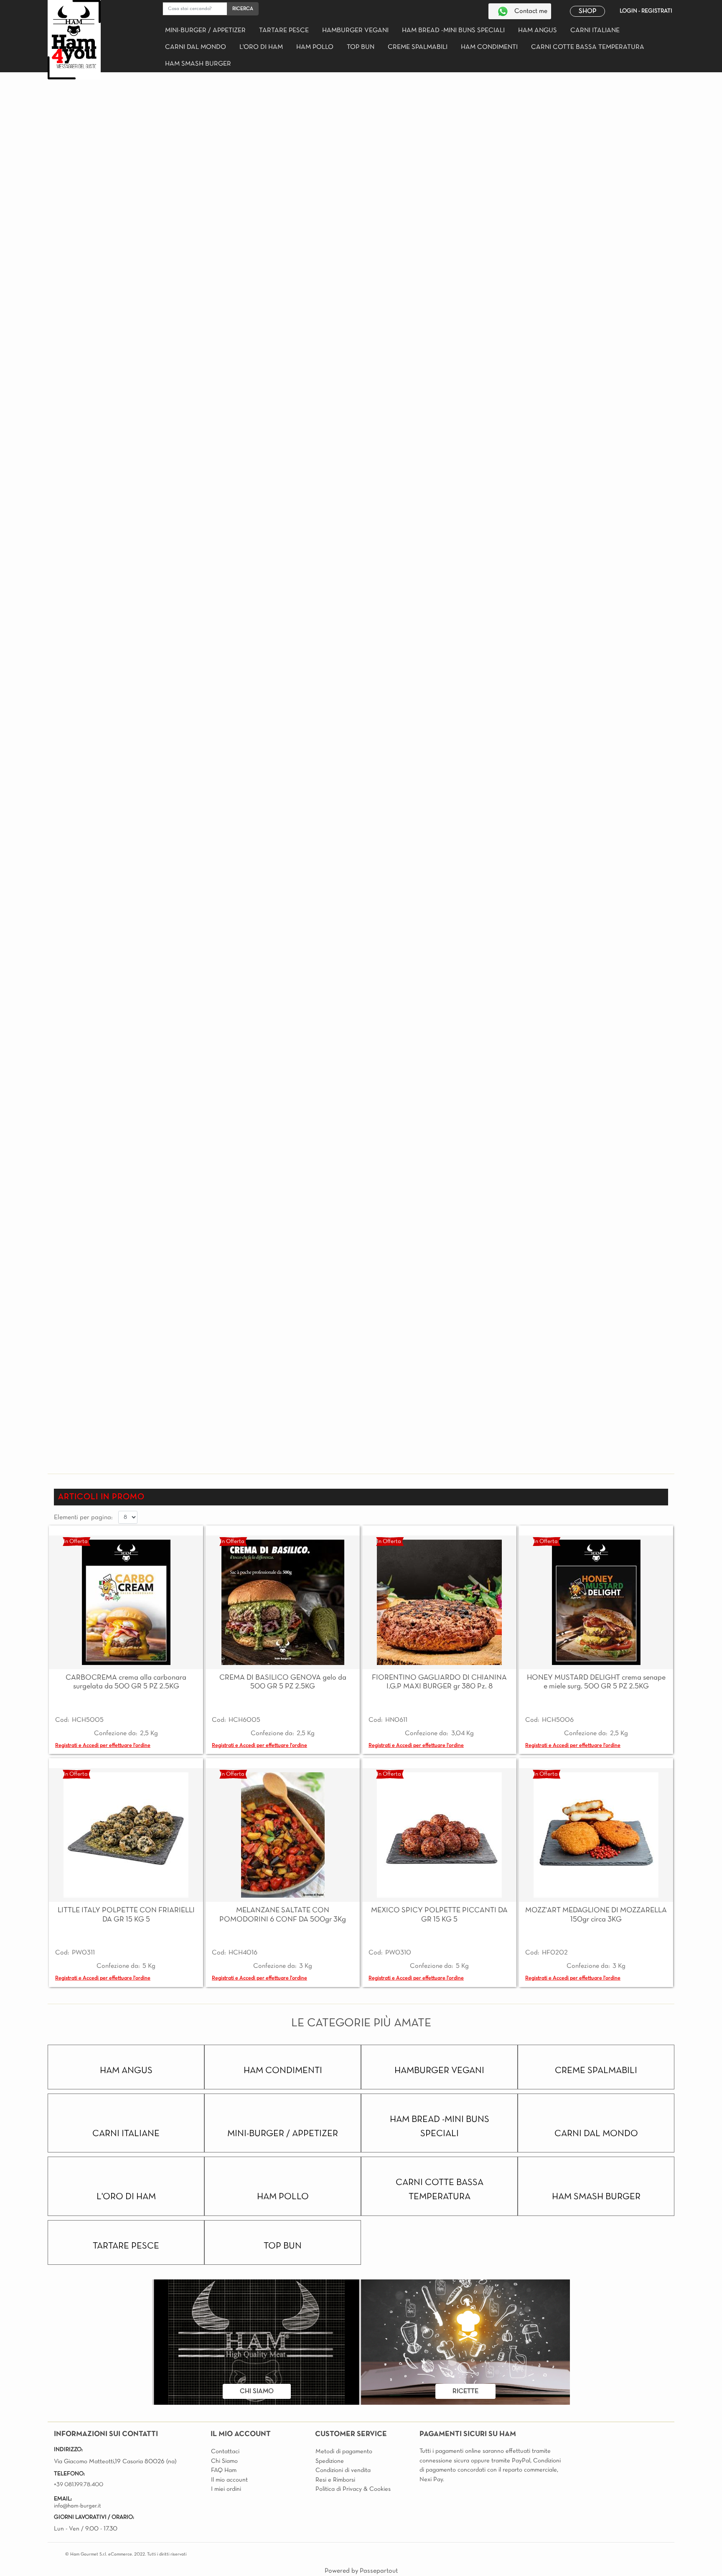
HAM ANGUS (538, 30)
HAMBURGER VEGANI (355, 30)
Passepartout (379, 2571)
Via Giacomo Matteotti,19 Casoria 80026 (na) (116, 2462)
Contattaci (225, 2452)
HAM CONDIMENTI (489, 47)
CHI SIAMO (257, 2391)
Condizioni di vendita (343, 2470)
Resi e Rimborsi (335, 2480)
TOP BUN (361, 47)
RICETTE (465, 2391)
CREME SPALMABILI (418, 47)
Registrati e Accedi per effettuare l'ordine (103, 1746)
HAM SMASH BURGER (198, 64)
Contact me (531, 11)
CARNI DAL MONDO (196, 47)
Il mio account (229, 2480)
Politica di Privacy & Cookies (353, 2489)
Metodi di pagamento (344, 2452)
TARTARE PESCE (284, 30)
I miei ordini (226, 2489)
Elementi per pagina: (83, 1518)
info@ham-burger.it (78, 2506)
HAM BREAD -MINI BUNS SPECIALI (453, 30)
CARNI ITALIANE (595, 30)
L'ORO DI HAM (261, 47)
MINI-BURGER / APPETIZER (205, 30)
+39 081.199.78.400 (79, 2485)
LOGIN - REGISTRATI (646, 11)
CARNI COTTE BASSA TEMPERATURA (588, 47)
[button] (243, 9)
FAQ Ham (224, 2470)
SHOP (587, 11)
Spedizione (330, 2461)
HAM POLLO (315, 47)
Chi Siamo (224, 2461)
